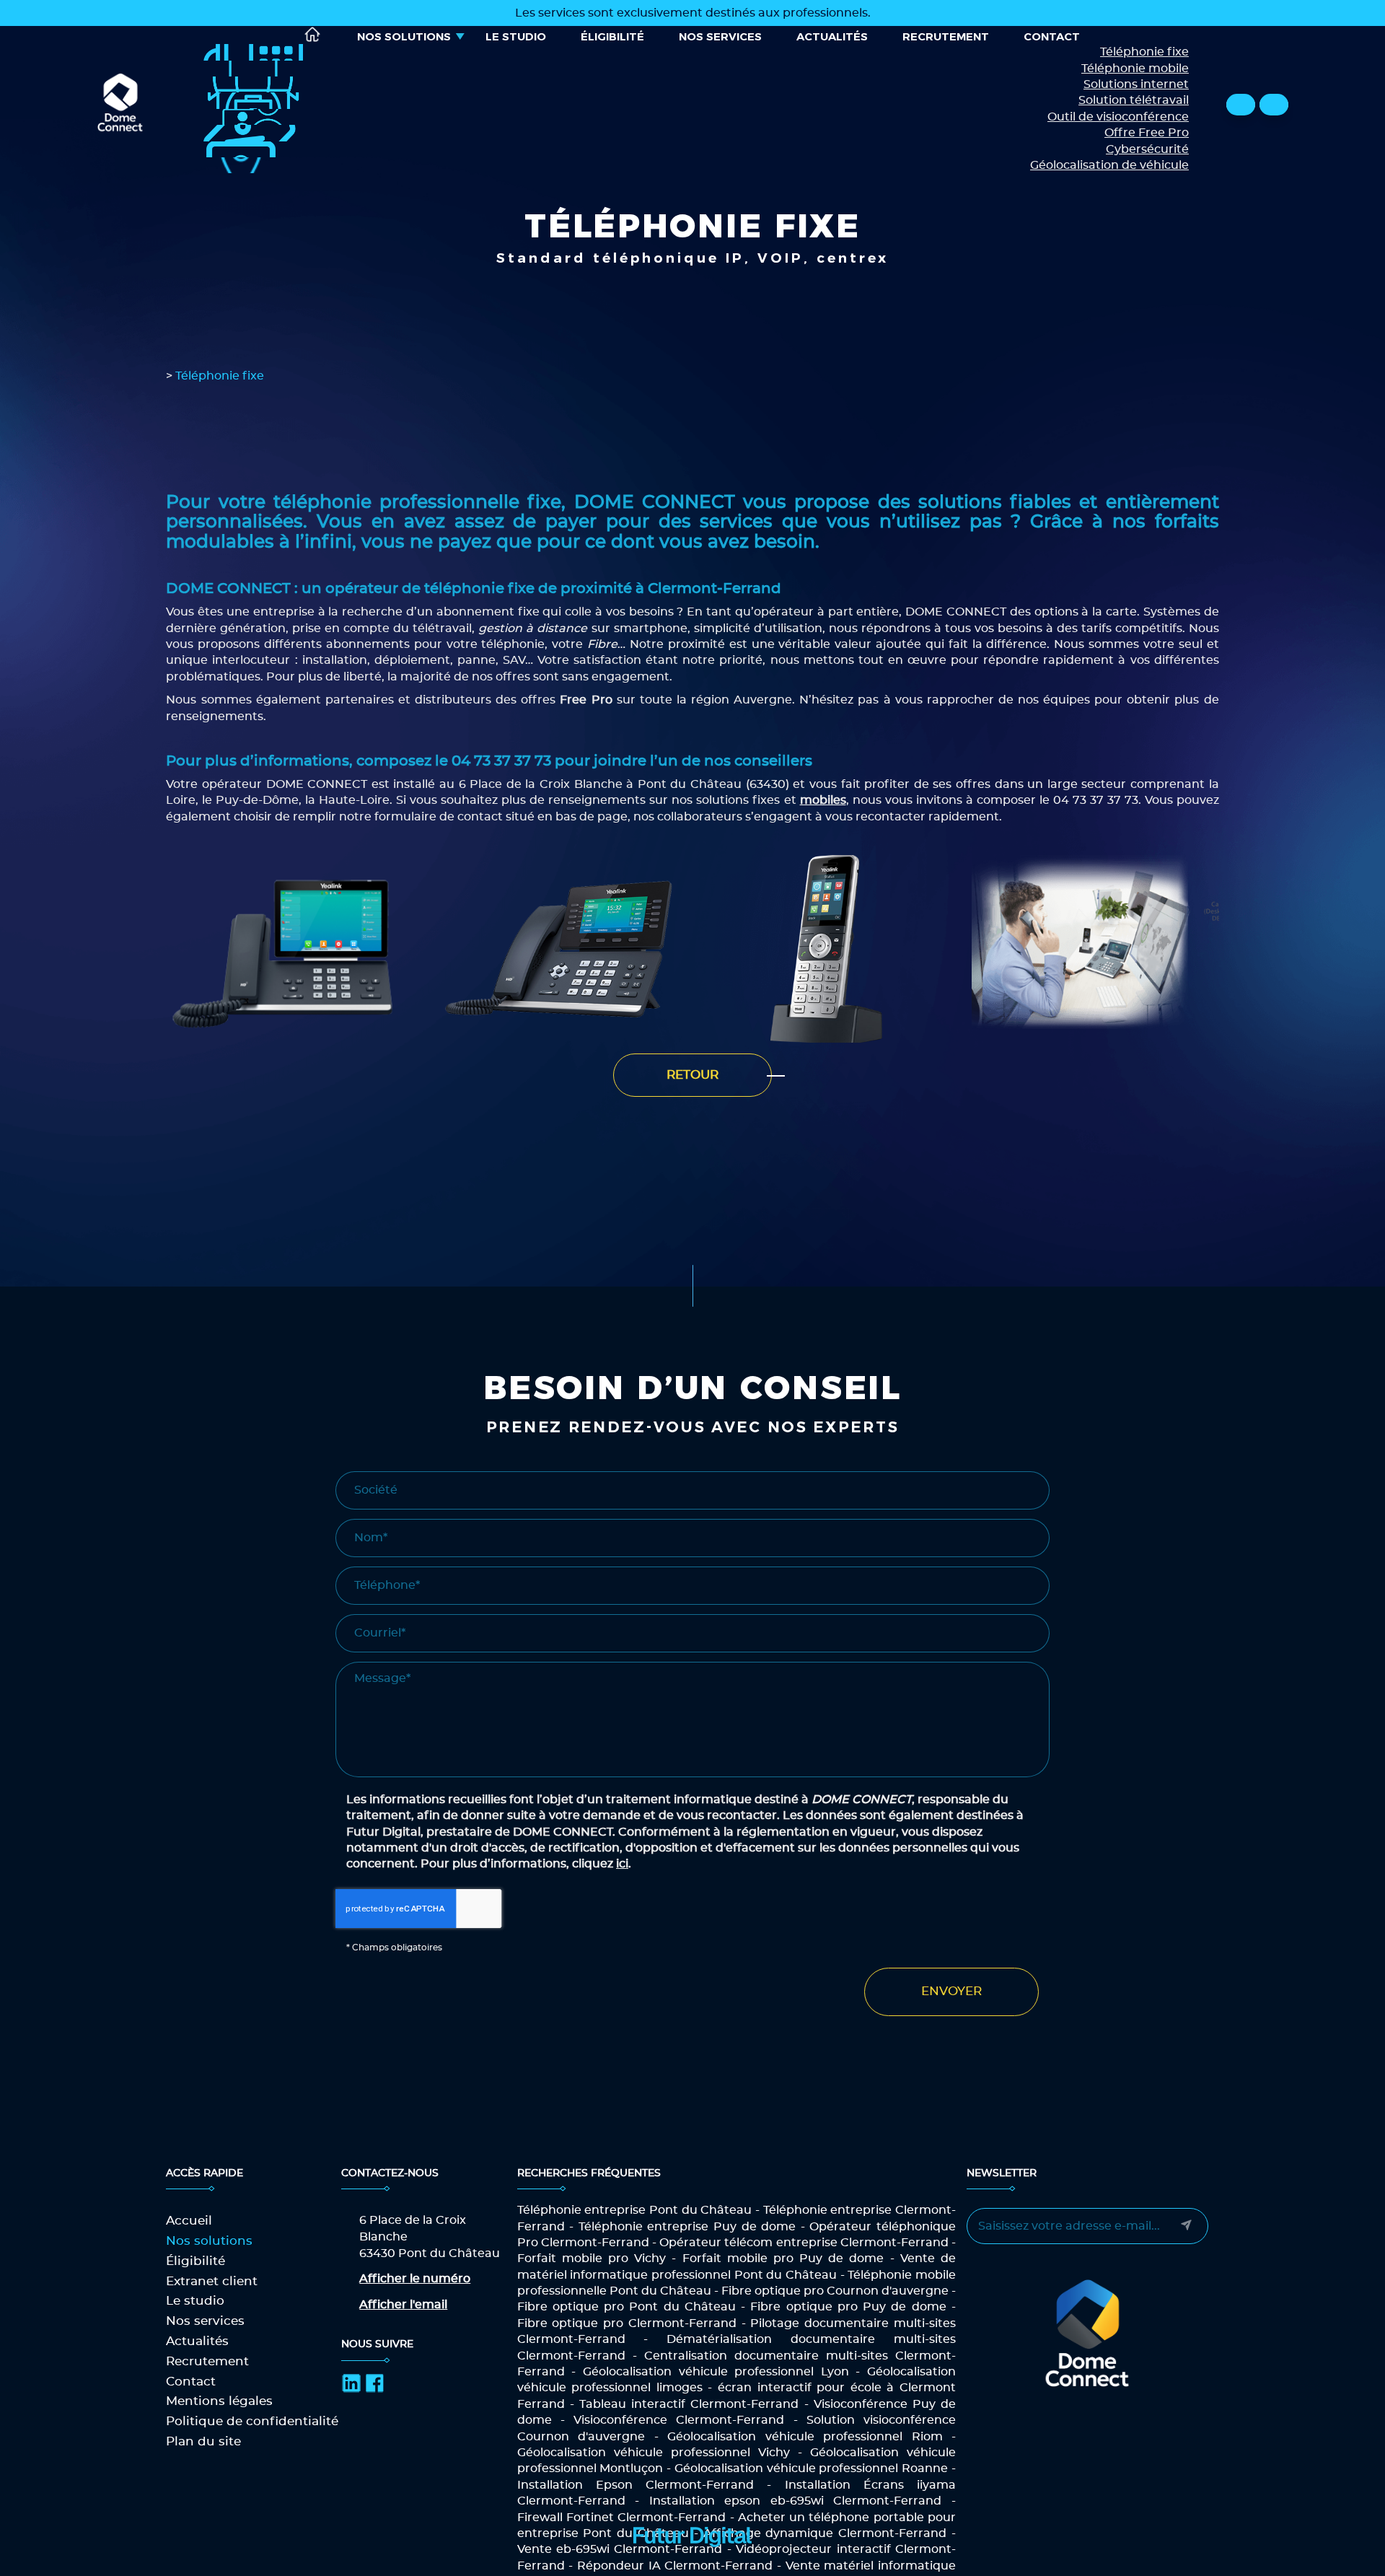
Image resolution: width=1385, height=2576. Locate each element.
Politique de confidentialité (252, 2421)
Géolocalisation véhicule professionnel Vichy (654, 2453)
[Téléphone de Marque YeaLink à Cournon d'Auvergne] (827, 949)
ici (622, 1864)
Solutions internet (1136, 84)
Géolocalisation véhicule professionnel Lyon (716, 2372)
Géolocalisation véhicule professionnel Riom (805, 2437)
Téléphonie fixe (1144, 52)
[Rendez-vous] (1274, 105)
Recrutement (946, 36)
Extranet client (212, 2281)
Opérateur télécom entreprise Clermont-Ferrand (804, 2243)
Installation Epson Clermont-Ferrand (636, 2485)
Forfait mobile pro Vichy (592, 2259)
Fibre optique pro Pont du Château (626, 2307)
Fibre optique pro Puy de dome (848, 2307)
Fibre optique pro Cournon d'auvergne (835, 2291)
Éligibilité (612, 36)
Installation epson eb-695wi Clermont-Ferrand (796, 2501)
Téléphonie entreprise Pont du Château (635, 2210)
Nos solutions (404, 36)
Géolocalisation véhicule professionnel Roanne (811, 2468)
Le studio (516, 36)
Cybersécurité (1147, 149)
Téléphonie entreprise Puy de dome (687, 2227)
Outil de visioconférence (1118, 117)
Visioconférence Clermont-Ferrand (679, 2420)
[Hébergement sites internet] (692, 2562)
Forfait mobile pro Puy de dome (783, 2259)
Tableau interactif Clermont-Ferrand (689, 2404)
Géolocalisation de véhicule (1109, 165)
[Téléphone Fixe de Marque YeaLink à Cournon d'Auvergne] (289, 949)
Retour (692, 1075)
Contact (1052, 36)
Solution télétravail (1134, 100)
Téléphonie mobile (1135, 69)
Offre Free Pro (1147, 133)
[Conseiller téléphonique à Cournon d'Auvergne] (1095, 949)
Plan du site (203, 2441)
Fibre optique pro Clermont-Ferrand (627, 2323)
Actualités (832, 36)
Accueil (313, 34)
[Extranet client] (1241, 105)
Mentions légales (219, 2401)
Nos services (720, 36)
